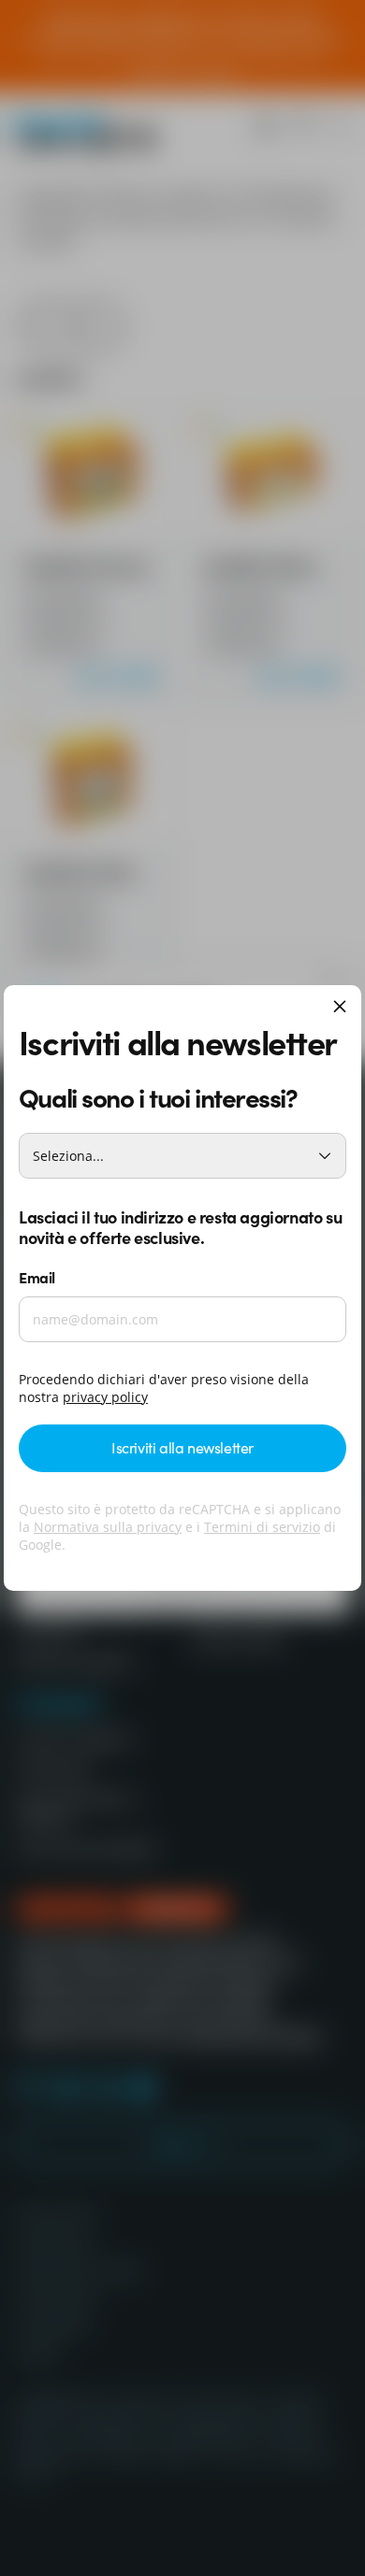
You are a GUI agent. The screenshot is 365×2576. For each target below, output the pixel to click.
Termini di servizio (262, 1527)
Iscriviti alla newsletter (182, 1447)
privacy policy (105, 1397)
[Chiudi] (340, 1008)
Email (37, 1277)
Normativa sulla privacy (108, 1527)
